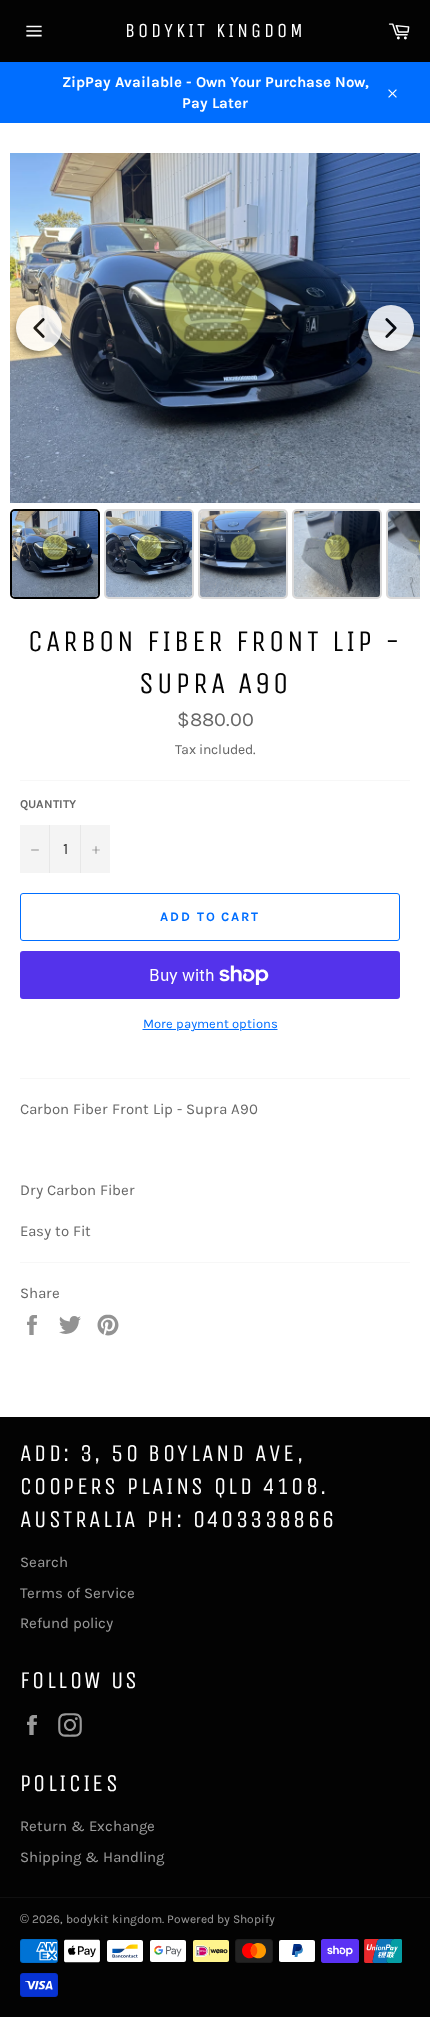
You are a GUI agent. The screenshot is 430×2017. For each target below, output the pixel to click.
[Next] (391, 328)
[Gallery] (215, 379)
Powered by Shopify (221, 1919)
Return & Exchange (87, 1826)
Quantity (48, 804)
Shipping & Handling (92, 1857)
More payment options (210, 1023)
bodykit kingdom (215, 30)
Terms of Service (77, 1593)
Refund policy (66, 1623)
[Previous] (39, 328)
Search (44, 1562)
